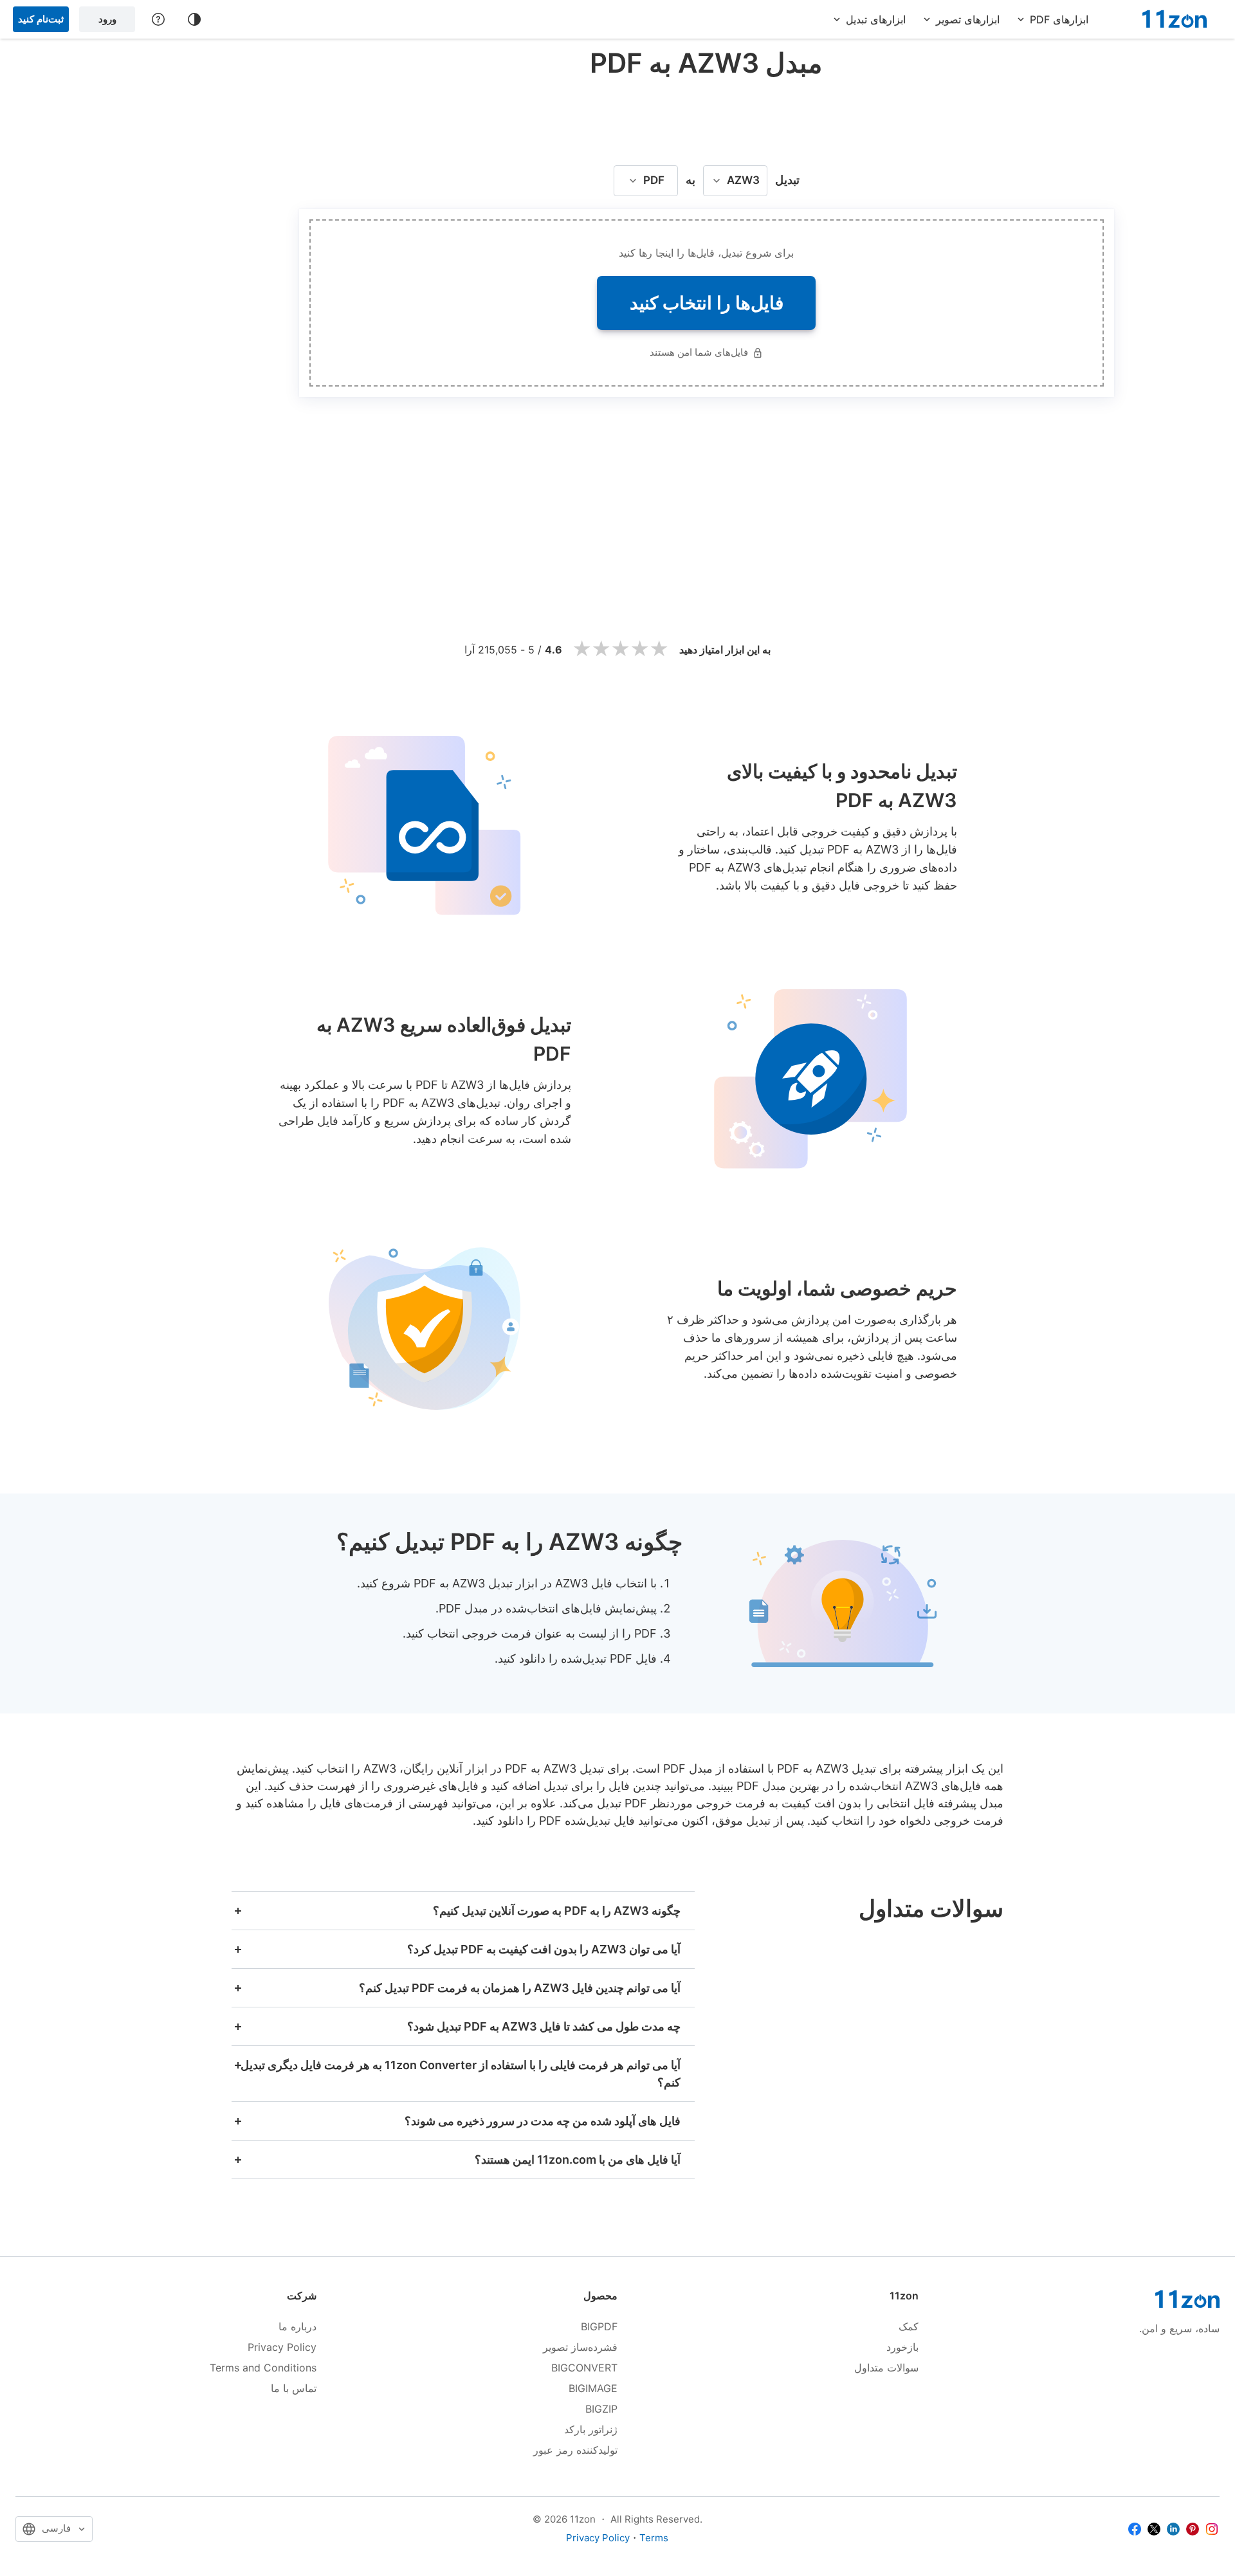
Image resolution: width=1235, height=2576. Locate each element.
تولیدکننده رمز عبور (575, 2450)
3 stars (621, 649)
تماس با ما (294, 2388)
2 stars (601, 649)
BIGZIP (601, 2409)
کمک (909, 2326)
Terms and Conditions (263, 2368)
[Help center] (158, 19)
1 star (582, 649)
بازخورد (902, 2347)
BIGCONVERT (584, 2368)
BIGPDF (599, 2326)
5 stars (659, 649)
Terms (654, 2538)
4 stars (640, 649)
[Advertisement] (706, 118)
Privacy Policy (282, 2347)
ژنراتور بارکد (591, 2429)
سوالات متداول (886, 2368)
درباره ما (297, 2326)
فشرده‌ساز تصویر (580, 2347)
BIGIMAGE (593, 2388)
